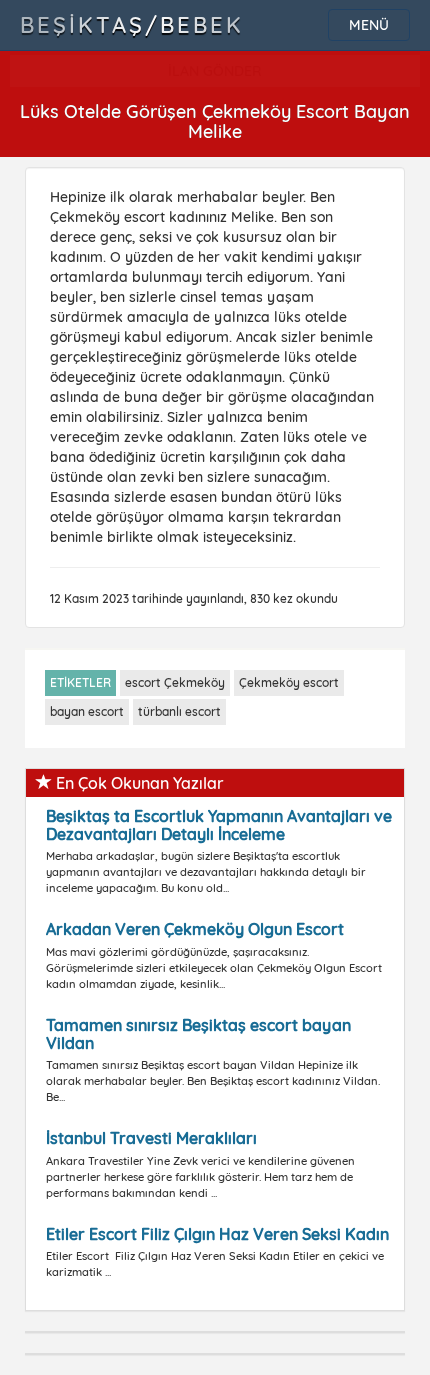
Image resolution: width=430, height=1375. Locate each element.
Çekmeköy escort (289, 682)
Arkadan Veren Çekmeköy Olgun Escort (195, 929)
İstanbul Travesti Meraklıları (151, 1138)
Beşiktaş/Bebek (132, 25)
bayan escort (87, 711)
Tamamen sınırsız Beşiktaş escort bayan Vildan (198, 1034)
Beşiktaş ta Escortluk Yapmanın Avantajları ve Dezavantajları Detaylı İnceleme (219, 825)
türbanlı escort (179, 711)
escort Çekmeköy (175, 682)
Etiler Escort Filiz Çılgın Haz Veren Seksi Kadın (217, 1234)
